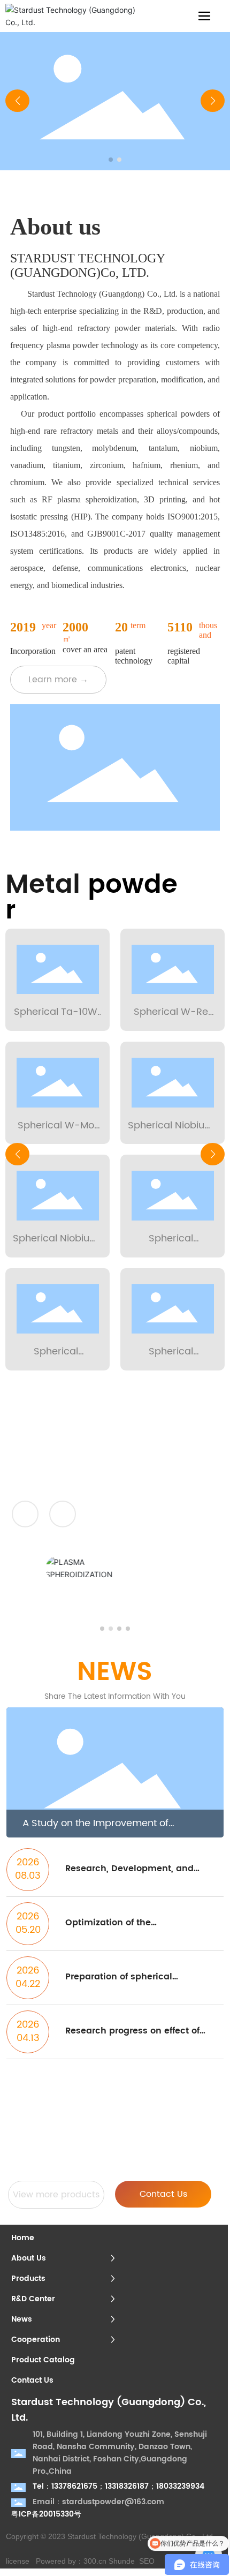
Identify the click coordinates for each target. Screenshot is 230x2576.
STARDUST (177, 1469)
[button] (111, 160)
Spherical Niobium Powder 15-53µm (56, 1246)
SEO (147, 2561)
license (18, 2561)
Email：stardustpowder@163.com (98, 2502)
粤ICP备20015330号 (46, 2514)
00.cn (97, 2561)
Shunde (122, 2561)
